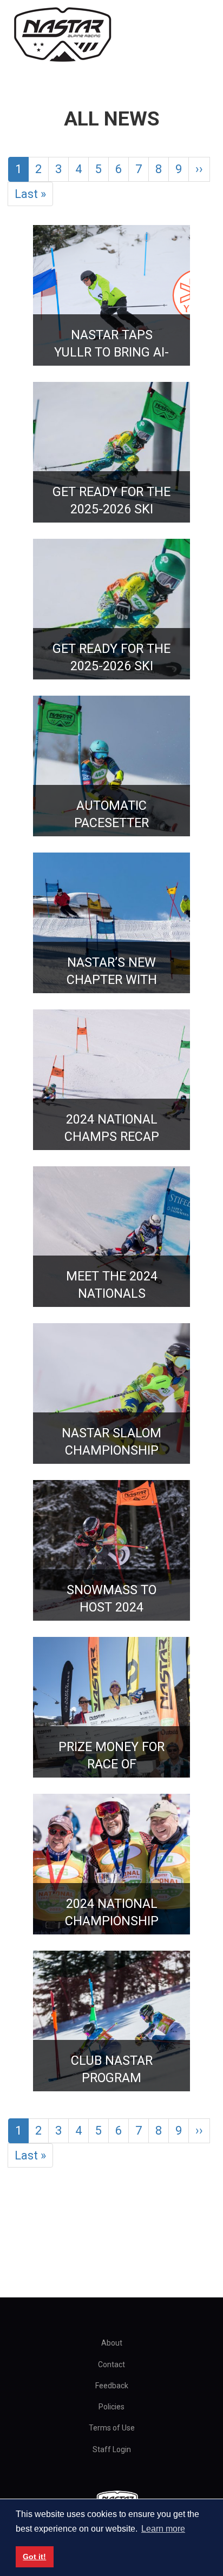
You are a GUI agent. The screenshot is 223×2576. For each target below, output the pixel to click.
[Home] (62, 35)
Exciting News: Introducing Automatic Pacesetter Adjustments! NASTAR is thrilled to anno (121, 814)
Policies (111, 2407)
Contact (111, 2364)
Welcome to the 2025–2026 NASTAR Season (121, 501)
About (112, 2343)
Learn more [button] (163, 2529)
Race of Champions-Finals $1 (115, 1756)
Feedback (112, 2386)
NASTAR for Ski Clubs (111, 2069)
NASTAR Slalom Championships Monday (121, 1442)
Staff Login (112, 2449)
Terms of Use (112, 2428)
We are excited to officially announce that (121, 971)
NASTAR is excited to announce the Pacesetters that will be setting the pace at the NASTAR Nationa (121, 1285)
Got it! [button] (34, 2557)
